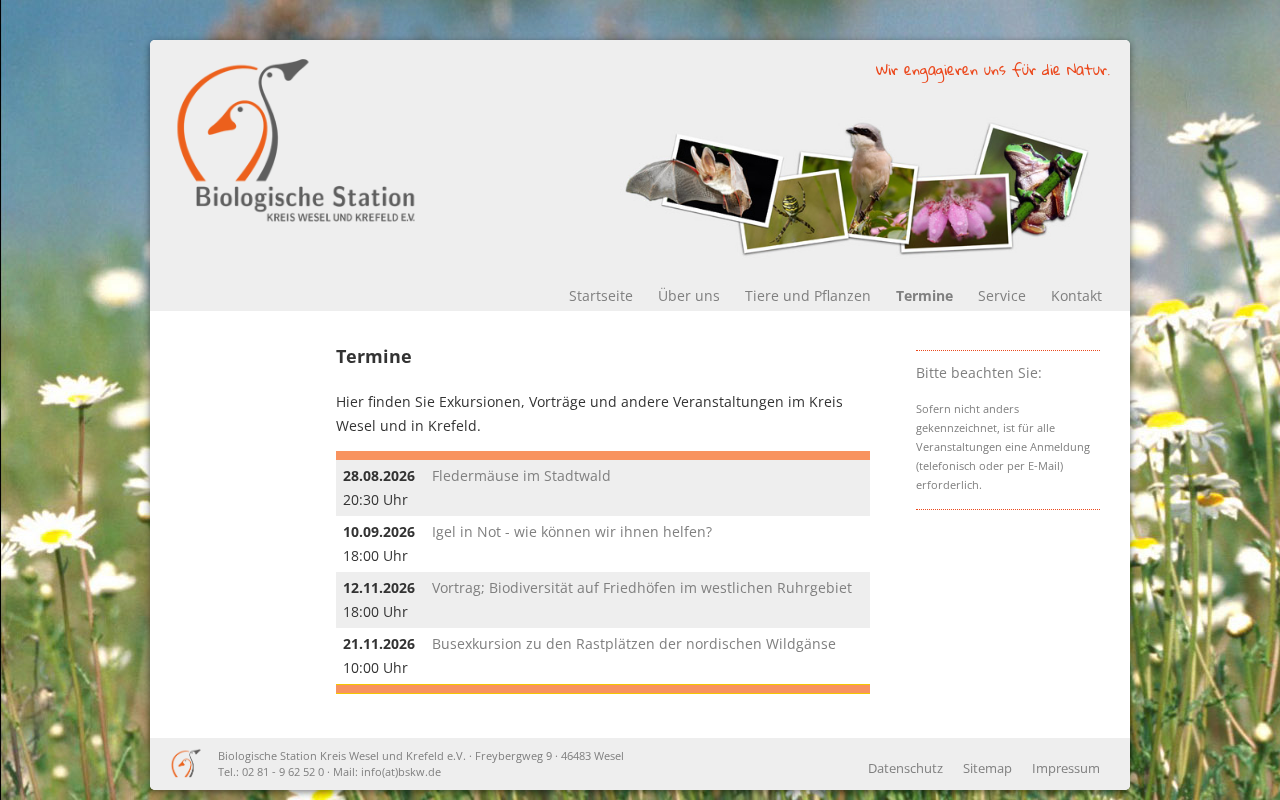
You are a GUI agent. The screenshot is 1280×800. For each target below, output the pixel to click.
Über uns (689, 295)
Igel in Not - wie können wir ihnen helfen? (572, 531)
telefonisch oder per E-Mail (989, 465)
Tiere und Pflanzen (808, 295)
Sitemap (987, 768)
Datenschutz (905, 768)
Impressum (1066, 768)
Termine (924, 295)
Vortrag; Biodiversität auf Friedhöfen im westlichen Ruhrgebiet (642, 587)
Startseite (601, 295)
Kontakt (1076, 295)
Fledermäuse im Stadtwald (521, 475)
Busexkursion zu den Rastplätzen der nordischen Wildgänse (634, 643)
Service (1002, 295)
